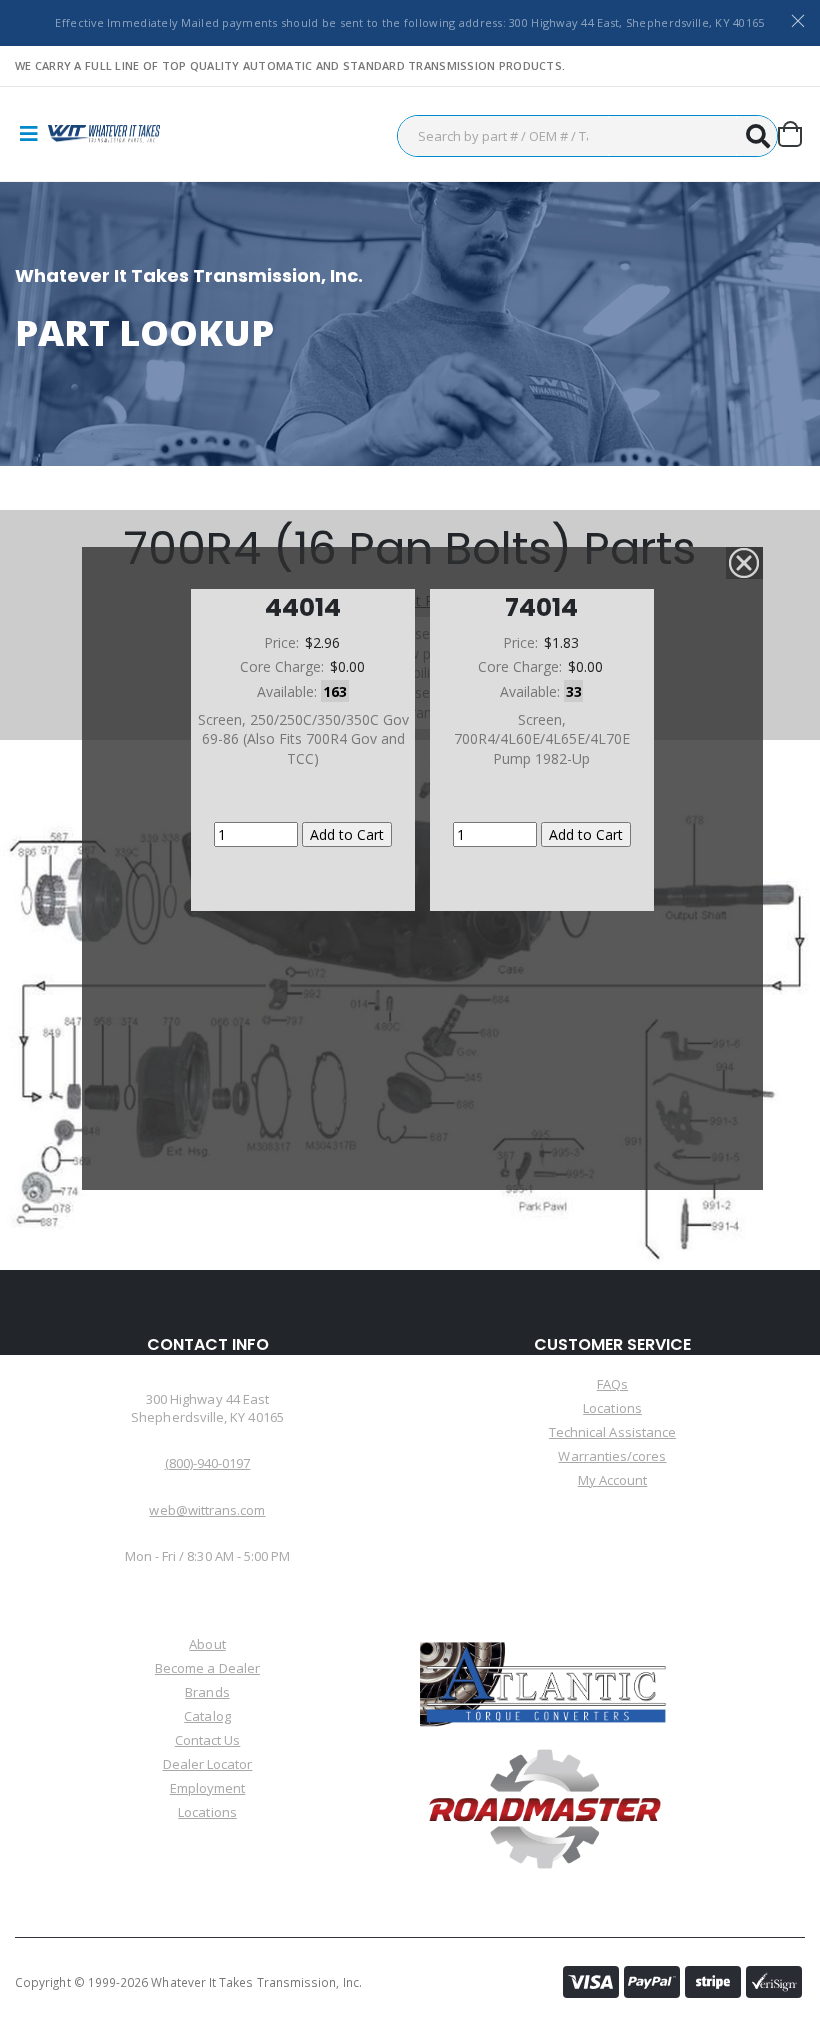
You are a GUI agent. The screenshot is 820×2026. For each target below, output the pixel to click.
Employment (208, 1788)
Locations (612, 1408)
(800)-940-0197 (208, 1463)
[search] (757, 136)
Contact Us (208, 1740)
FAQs (612, 1384)
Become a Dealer (207, 1668)
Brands (207, 1692)
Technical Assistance (612, 1432)
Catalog (207, 1716)
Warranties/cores (612, 1456)
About (207, 1644)
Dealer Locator (208, 1764)
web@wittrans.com (207, 1510)
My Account (613, 1480)
